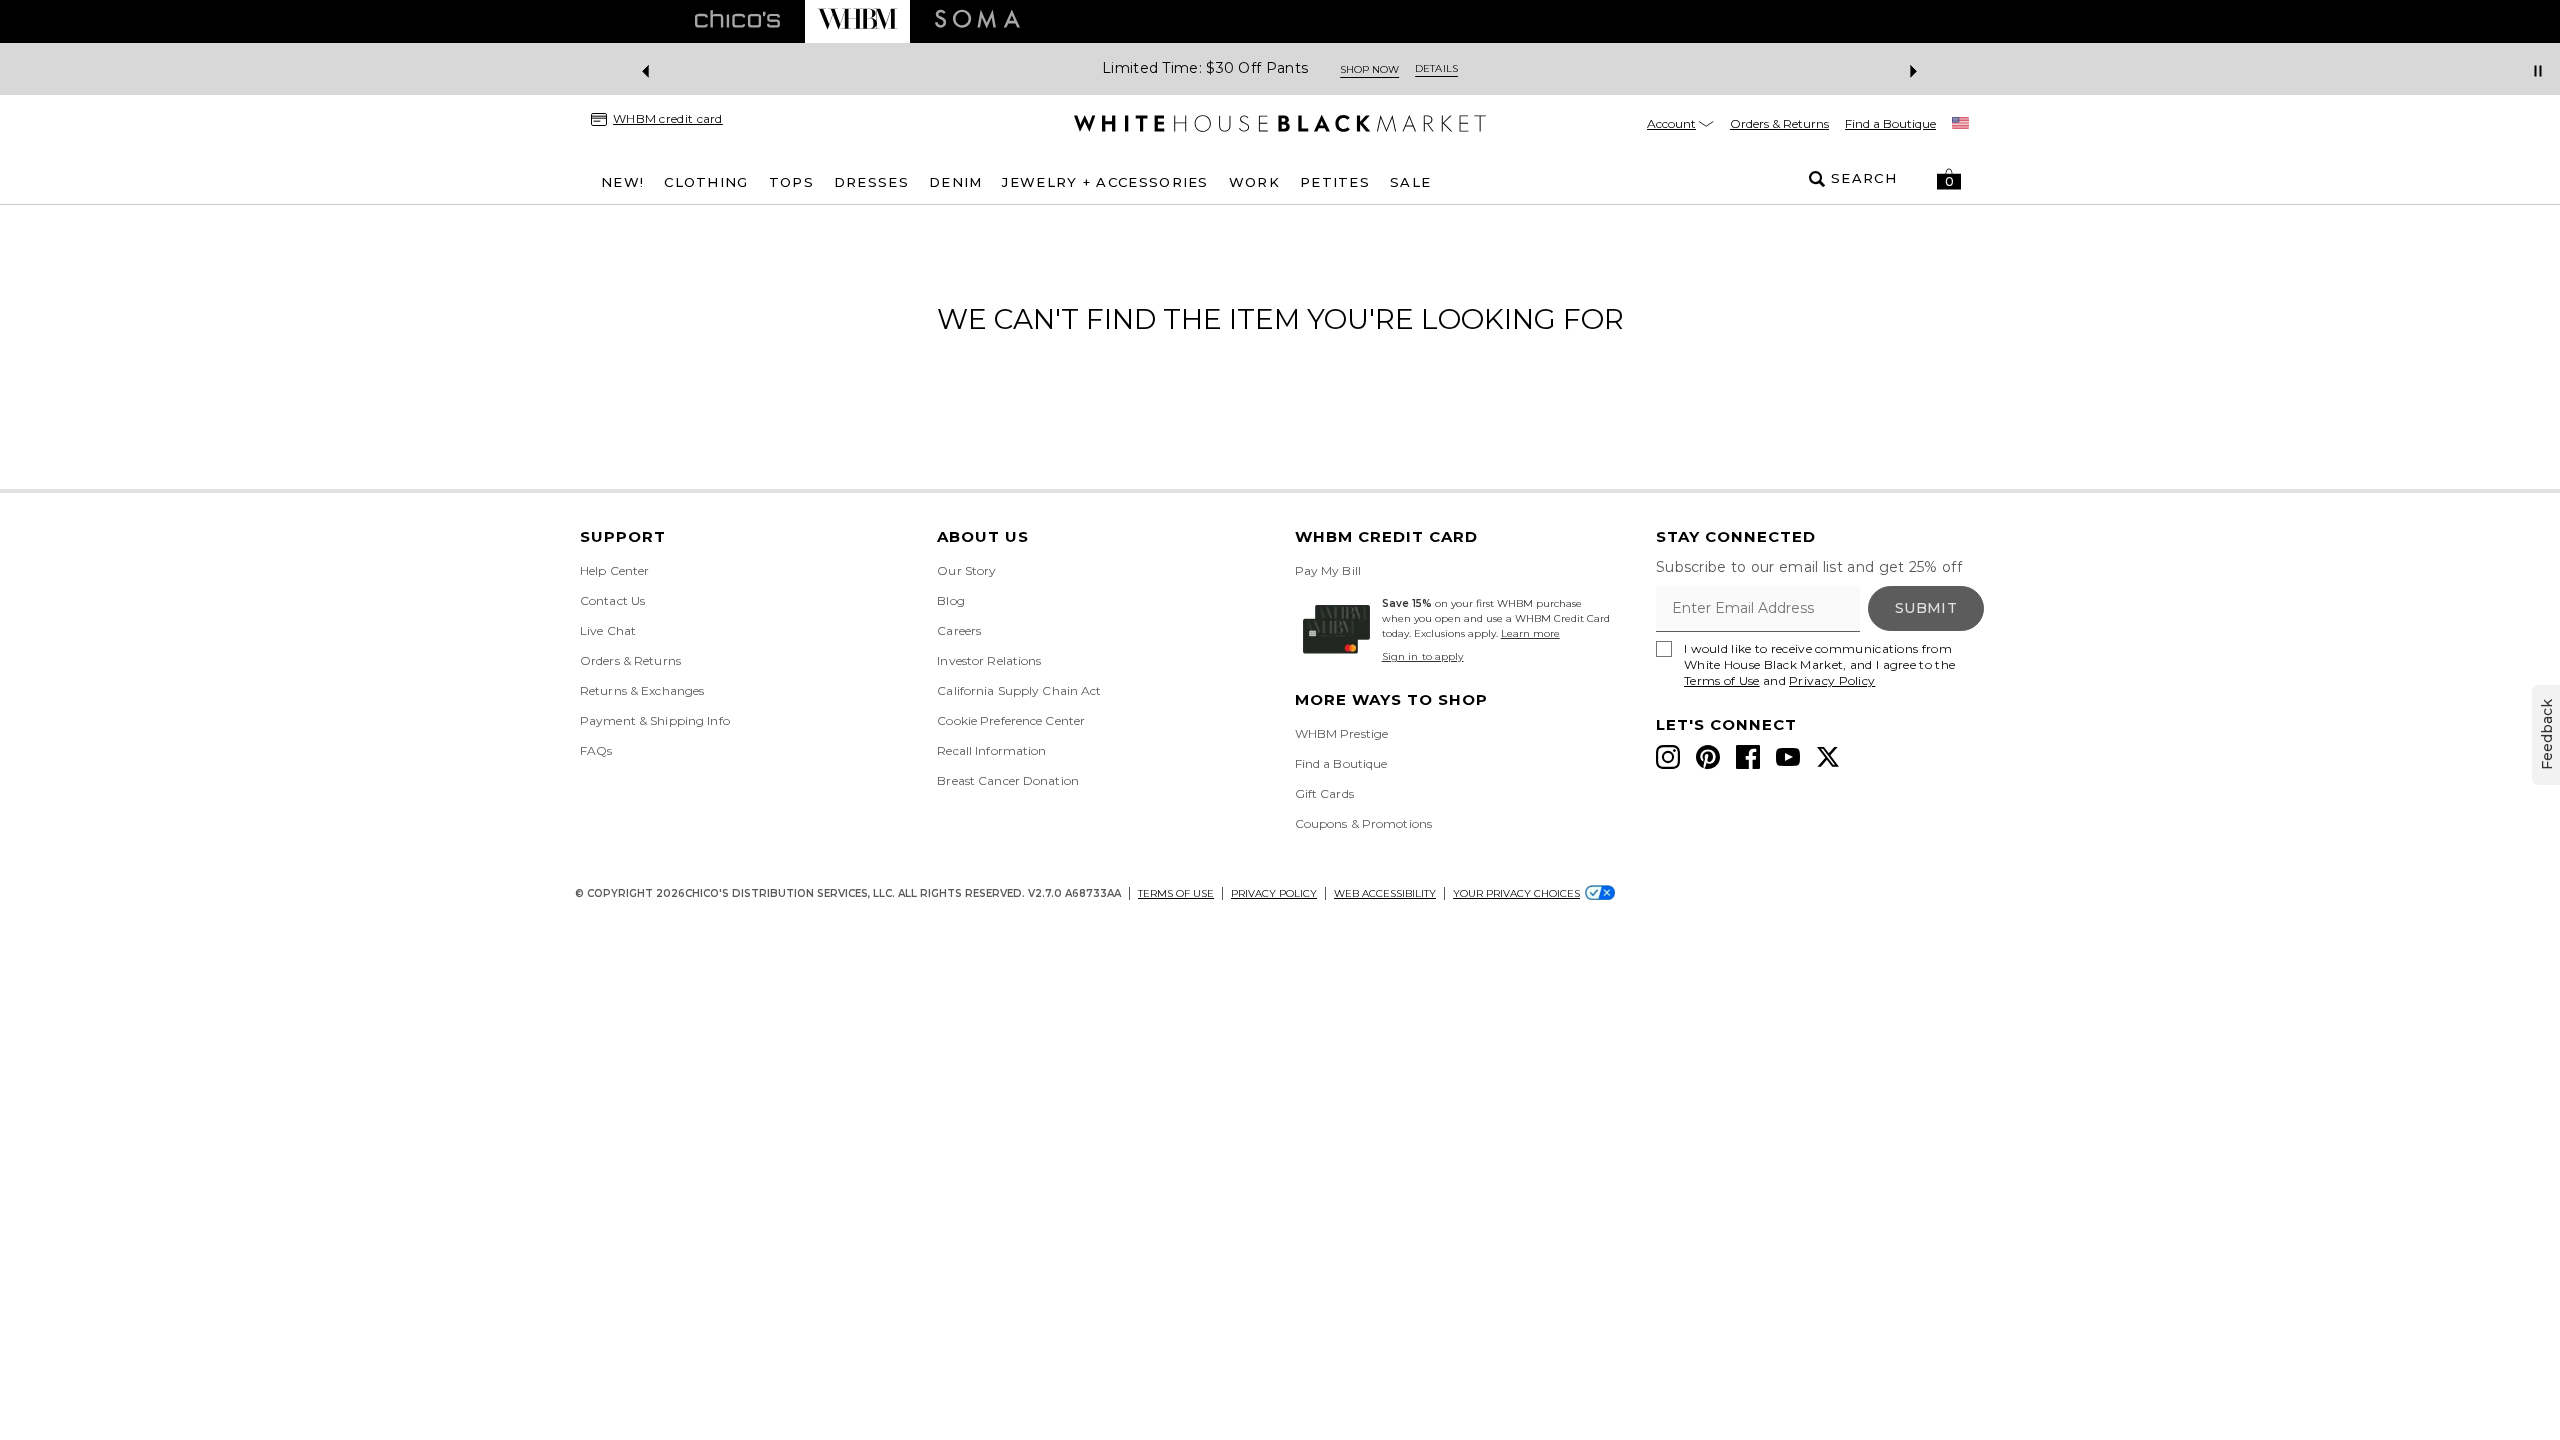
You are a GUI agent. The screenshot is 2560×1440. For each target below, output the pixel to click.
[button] (1949, 179)
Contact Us (612, 600)
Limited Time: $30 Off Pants (1205, 68)
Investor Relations (989, 660)
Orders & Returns (1779, 123)
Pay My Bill (1328, 570)
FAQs (596, 750)
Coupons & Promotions (1363, 823)
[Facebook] (1748, 757)
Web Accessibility (1385, 893)
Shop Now (1369, 69)
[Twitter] (1828, 757)
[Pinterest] (1708, 757)
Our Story (966, 570)
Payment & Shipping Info (655, 720)
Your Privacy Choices (1516, 893)
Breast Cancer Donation (1008, 780)
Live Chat (608, 630)
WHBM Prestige (1342, 733)
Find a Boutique (1890, 123)
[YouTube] (1788, 757)
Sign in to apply (1423, 656)
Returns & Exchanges (642, 690)
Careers (959, 630)
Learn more (1530, 633)
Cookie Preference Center (1011, 720)
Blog (950, 600)
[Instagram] (1668, 757)
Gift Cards (1324, 793)
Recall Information (991, 750)
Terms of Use (1722, 680)
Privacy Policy (1832, 680)
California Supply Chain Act (1019, 690)
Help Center (614, 570)
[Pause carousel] (2538, 71)
